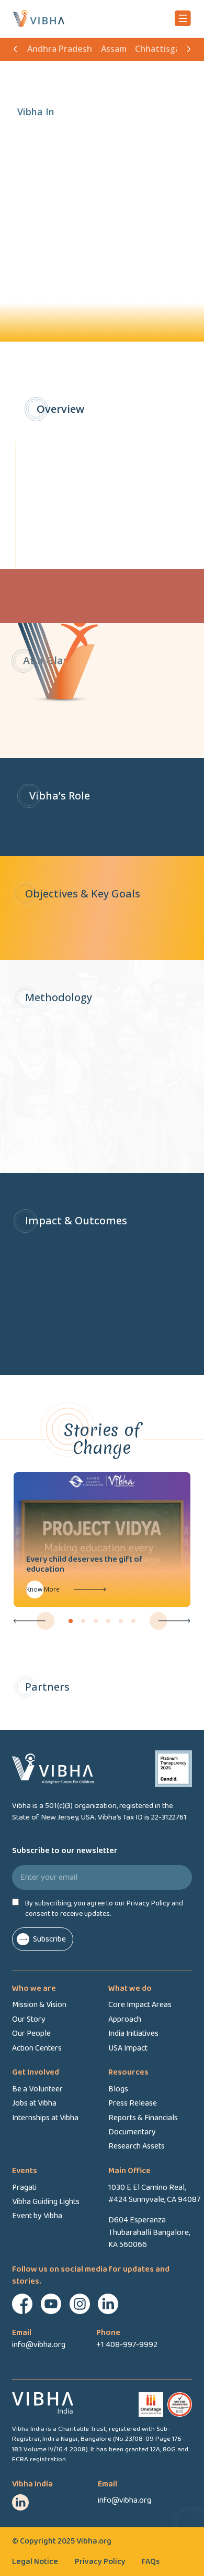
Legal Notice (35, 2562)
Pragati (24, 2188)
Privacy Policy (100, 2562)
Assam (114, 49)
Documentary (132, 2132)
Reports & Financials (143, 2118)
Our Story (29, 2019)
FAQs (151, 2562)
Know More (70, 1589)
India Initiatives (133, 2034)
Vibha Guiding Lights (46, 2202)
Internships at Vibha (45, 2118)
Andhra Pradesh (60, 49)
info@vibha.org (124, 2500)
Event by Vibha (37, 2216)
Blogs (118, 2089)
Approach (125, 2019)
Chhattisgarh (162, 49)
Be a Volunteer (37, 2089)
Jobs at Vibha (34, 2103)
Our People (31, 2034)
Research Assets (137, 2146)
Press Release (133, 2103)
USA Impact (128, 2048)
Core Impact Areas (140, 2005)
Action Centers (37, 2048)
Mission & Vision (39, 2005)
